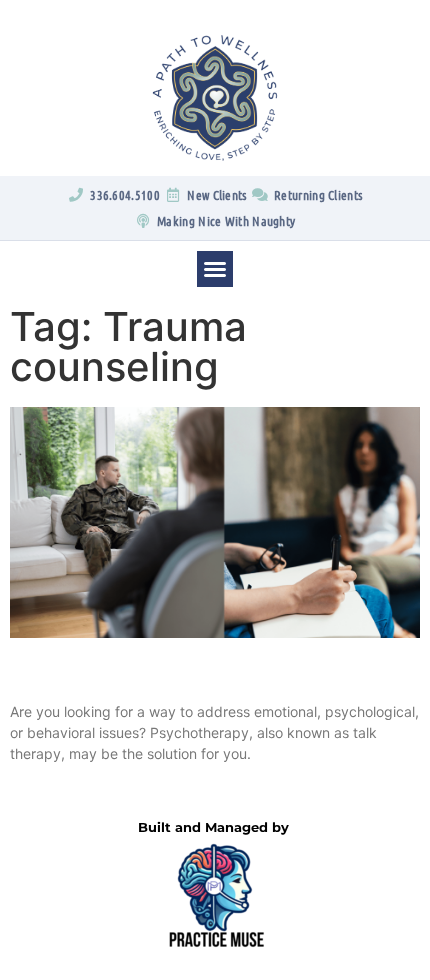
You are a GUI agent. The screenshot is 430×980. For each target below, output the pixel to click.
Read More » (47, 787)
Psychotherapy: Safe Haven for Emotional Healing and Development (190, 679)
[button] (215, 269)
